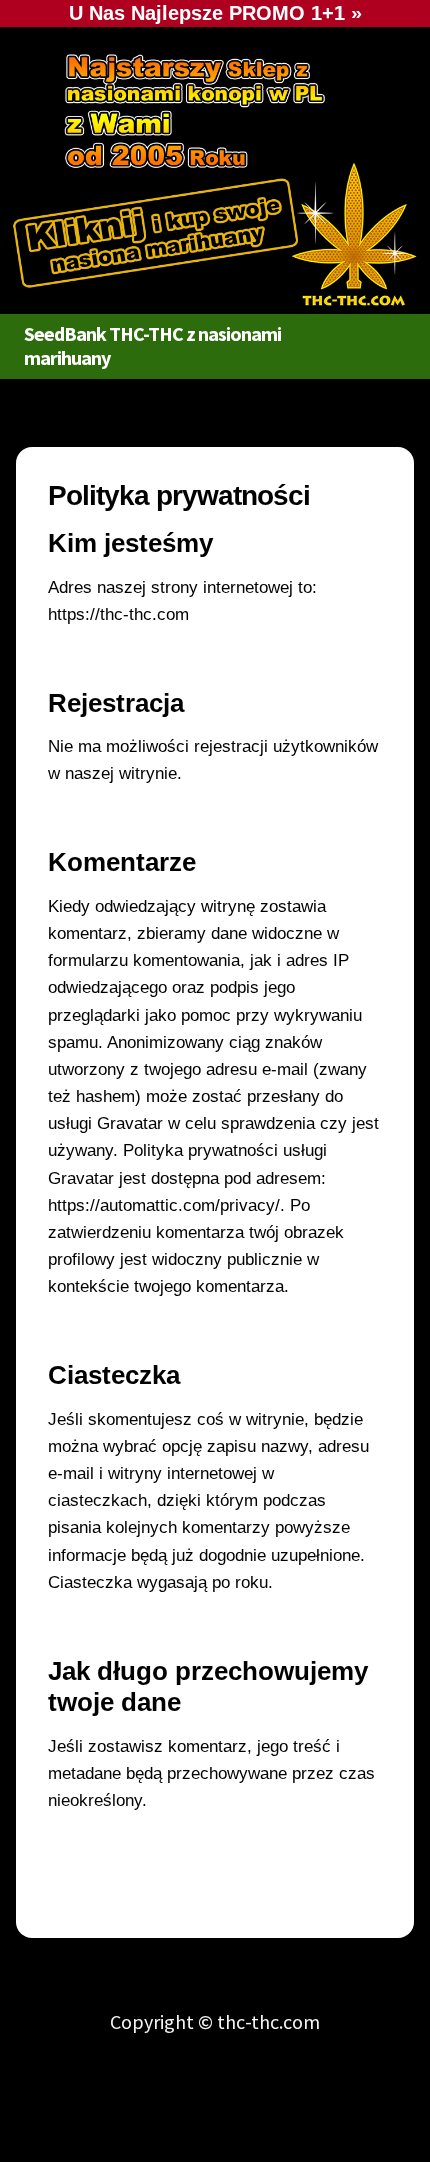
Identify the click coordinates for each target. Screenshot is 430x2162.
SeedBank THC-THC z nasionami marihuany (152, 345)
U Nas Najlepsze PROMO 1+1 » (215, 13)
